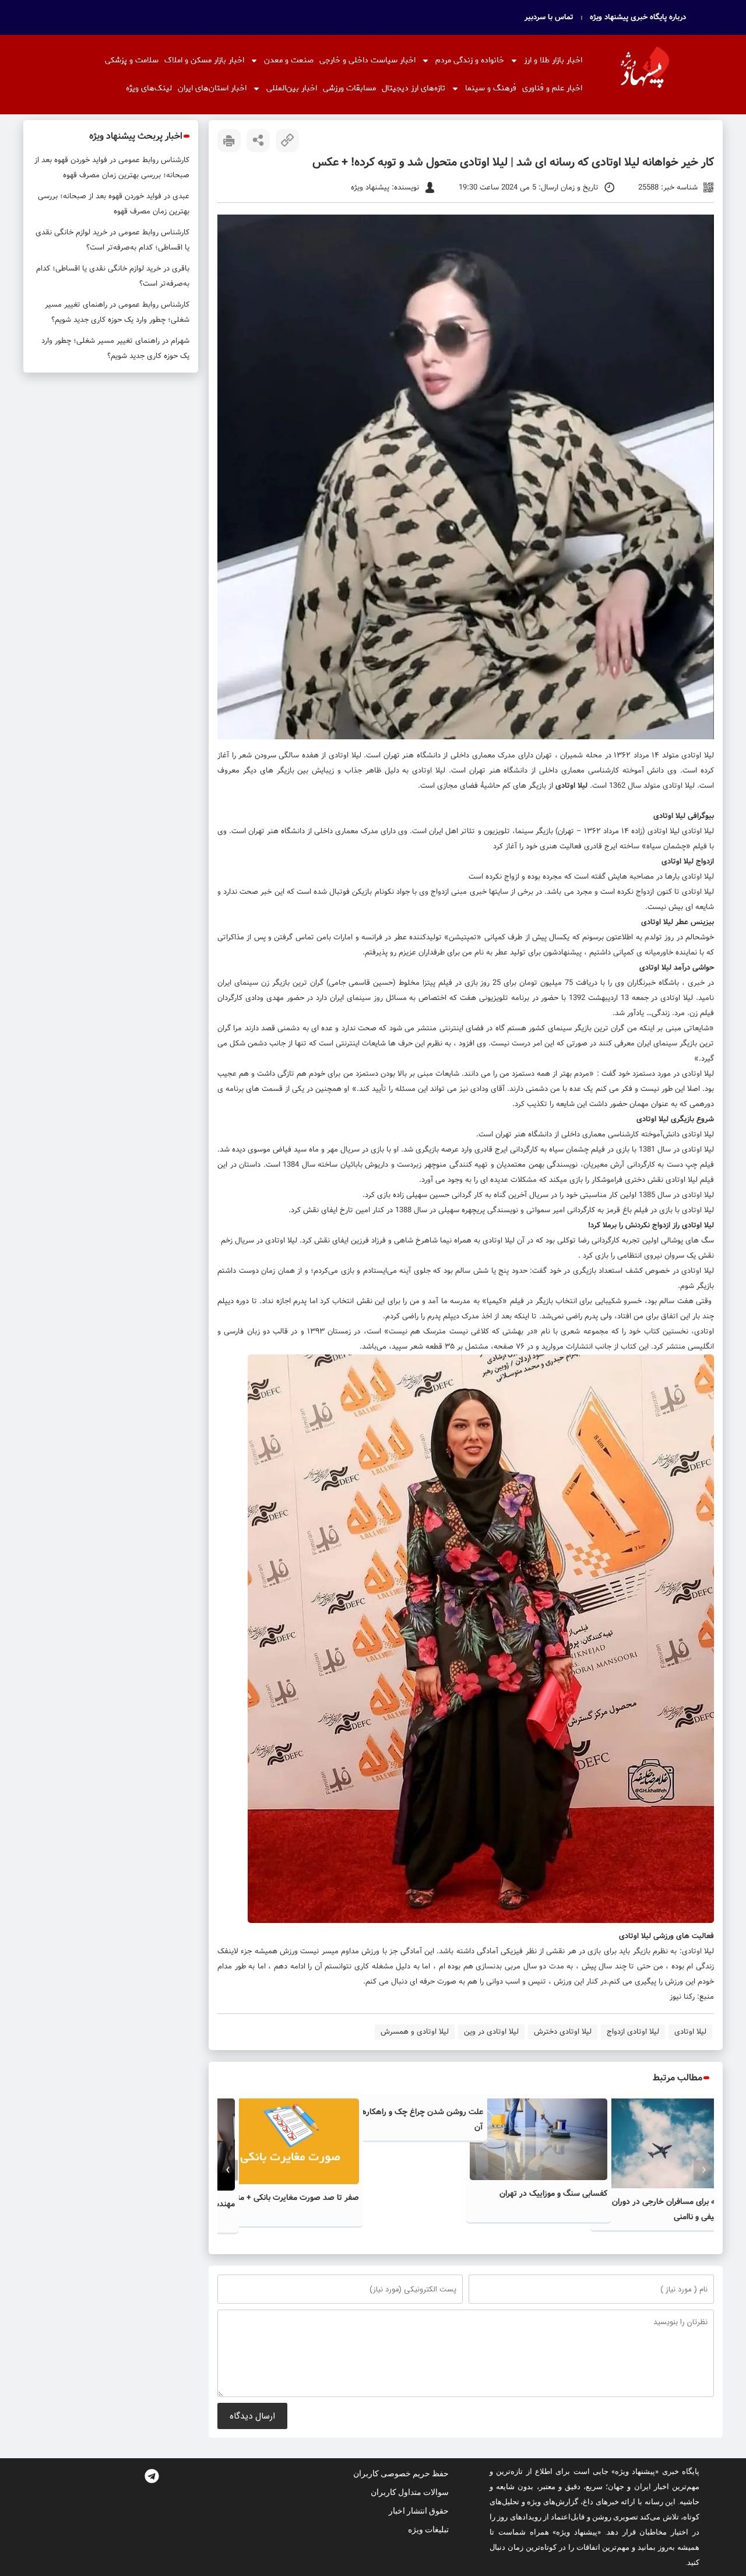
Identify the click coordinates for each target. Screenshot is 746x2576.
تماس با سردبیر (549, 17)
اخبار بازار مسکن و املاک (204, 60)
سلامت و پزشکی (132, 60)
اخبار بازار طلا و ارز (553, 60)
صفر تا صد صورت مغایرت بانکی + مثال (294, 2198)
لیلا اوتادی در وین (491, 2032)
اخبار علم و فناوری (552, 88)
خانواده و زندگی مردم (470, 60)
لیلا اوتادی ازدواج (633, 2032)
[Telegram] (152, 2476)
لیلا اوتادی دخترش (563, 2032)
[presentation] (704, 2170)
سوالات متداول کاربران (410, 2492)
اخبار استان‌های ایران (212, 88)
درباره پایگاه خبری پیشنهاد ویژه (638, 17)
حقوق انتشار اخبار (419, 2511)
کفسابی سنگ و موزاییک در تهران (553, 2194)
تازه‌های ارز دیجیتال (414, 88)
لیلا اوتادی (698, 755)
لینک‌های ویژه (149, 88)
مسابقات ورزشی (349, 88)
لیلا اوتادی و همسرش (415, 2032)
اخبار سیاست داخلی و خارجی (367, 60)
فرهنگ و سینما (491, 88)
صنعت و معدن (289, 60)
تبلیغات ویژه (428, 2529)
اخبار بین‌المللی (292, 88)
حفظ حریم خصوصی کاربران (401, 2473)
